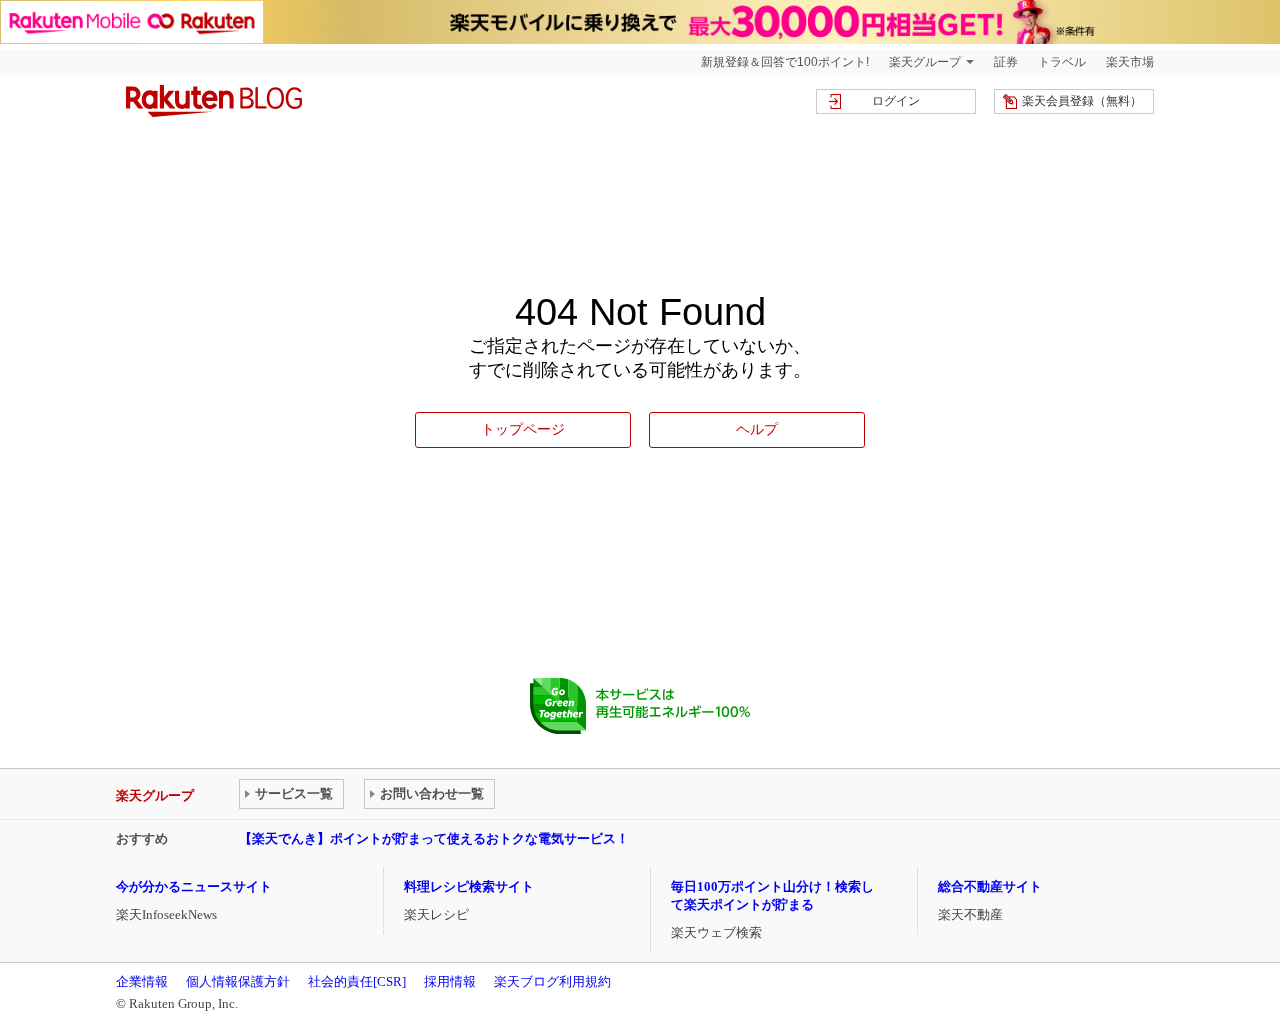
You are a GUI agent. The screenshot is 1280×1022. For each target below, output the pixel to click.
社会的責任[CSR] (357, 981)
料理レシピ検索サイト (469, 886)
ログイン (896, 101)
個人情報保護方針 (238, 981)
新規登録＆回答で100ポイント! (785, 62)
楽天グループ (925, 62)
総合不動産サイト (990, 886)
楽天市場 (1130, 62)
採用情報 (450, 981)
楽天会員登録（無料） (1082, 101)
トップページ (523, 429)
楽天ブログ (214, 101)
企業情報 (142, 981)
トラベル (1062, 62)
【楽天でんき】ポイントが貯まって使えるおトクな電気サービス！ (434, 838)
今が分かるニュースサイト (194, 886)
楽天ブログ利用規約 (552, 981)
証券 (1006, 62)
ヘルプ (757, 429)
